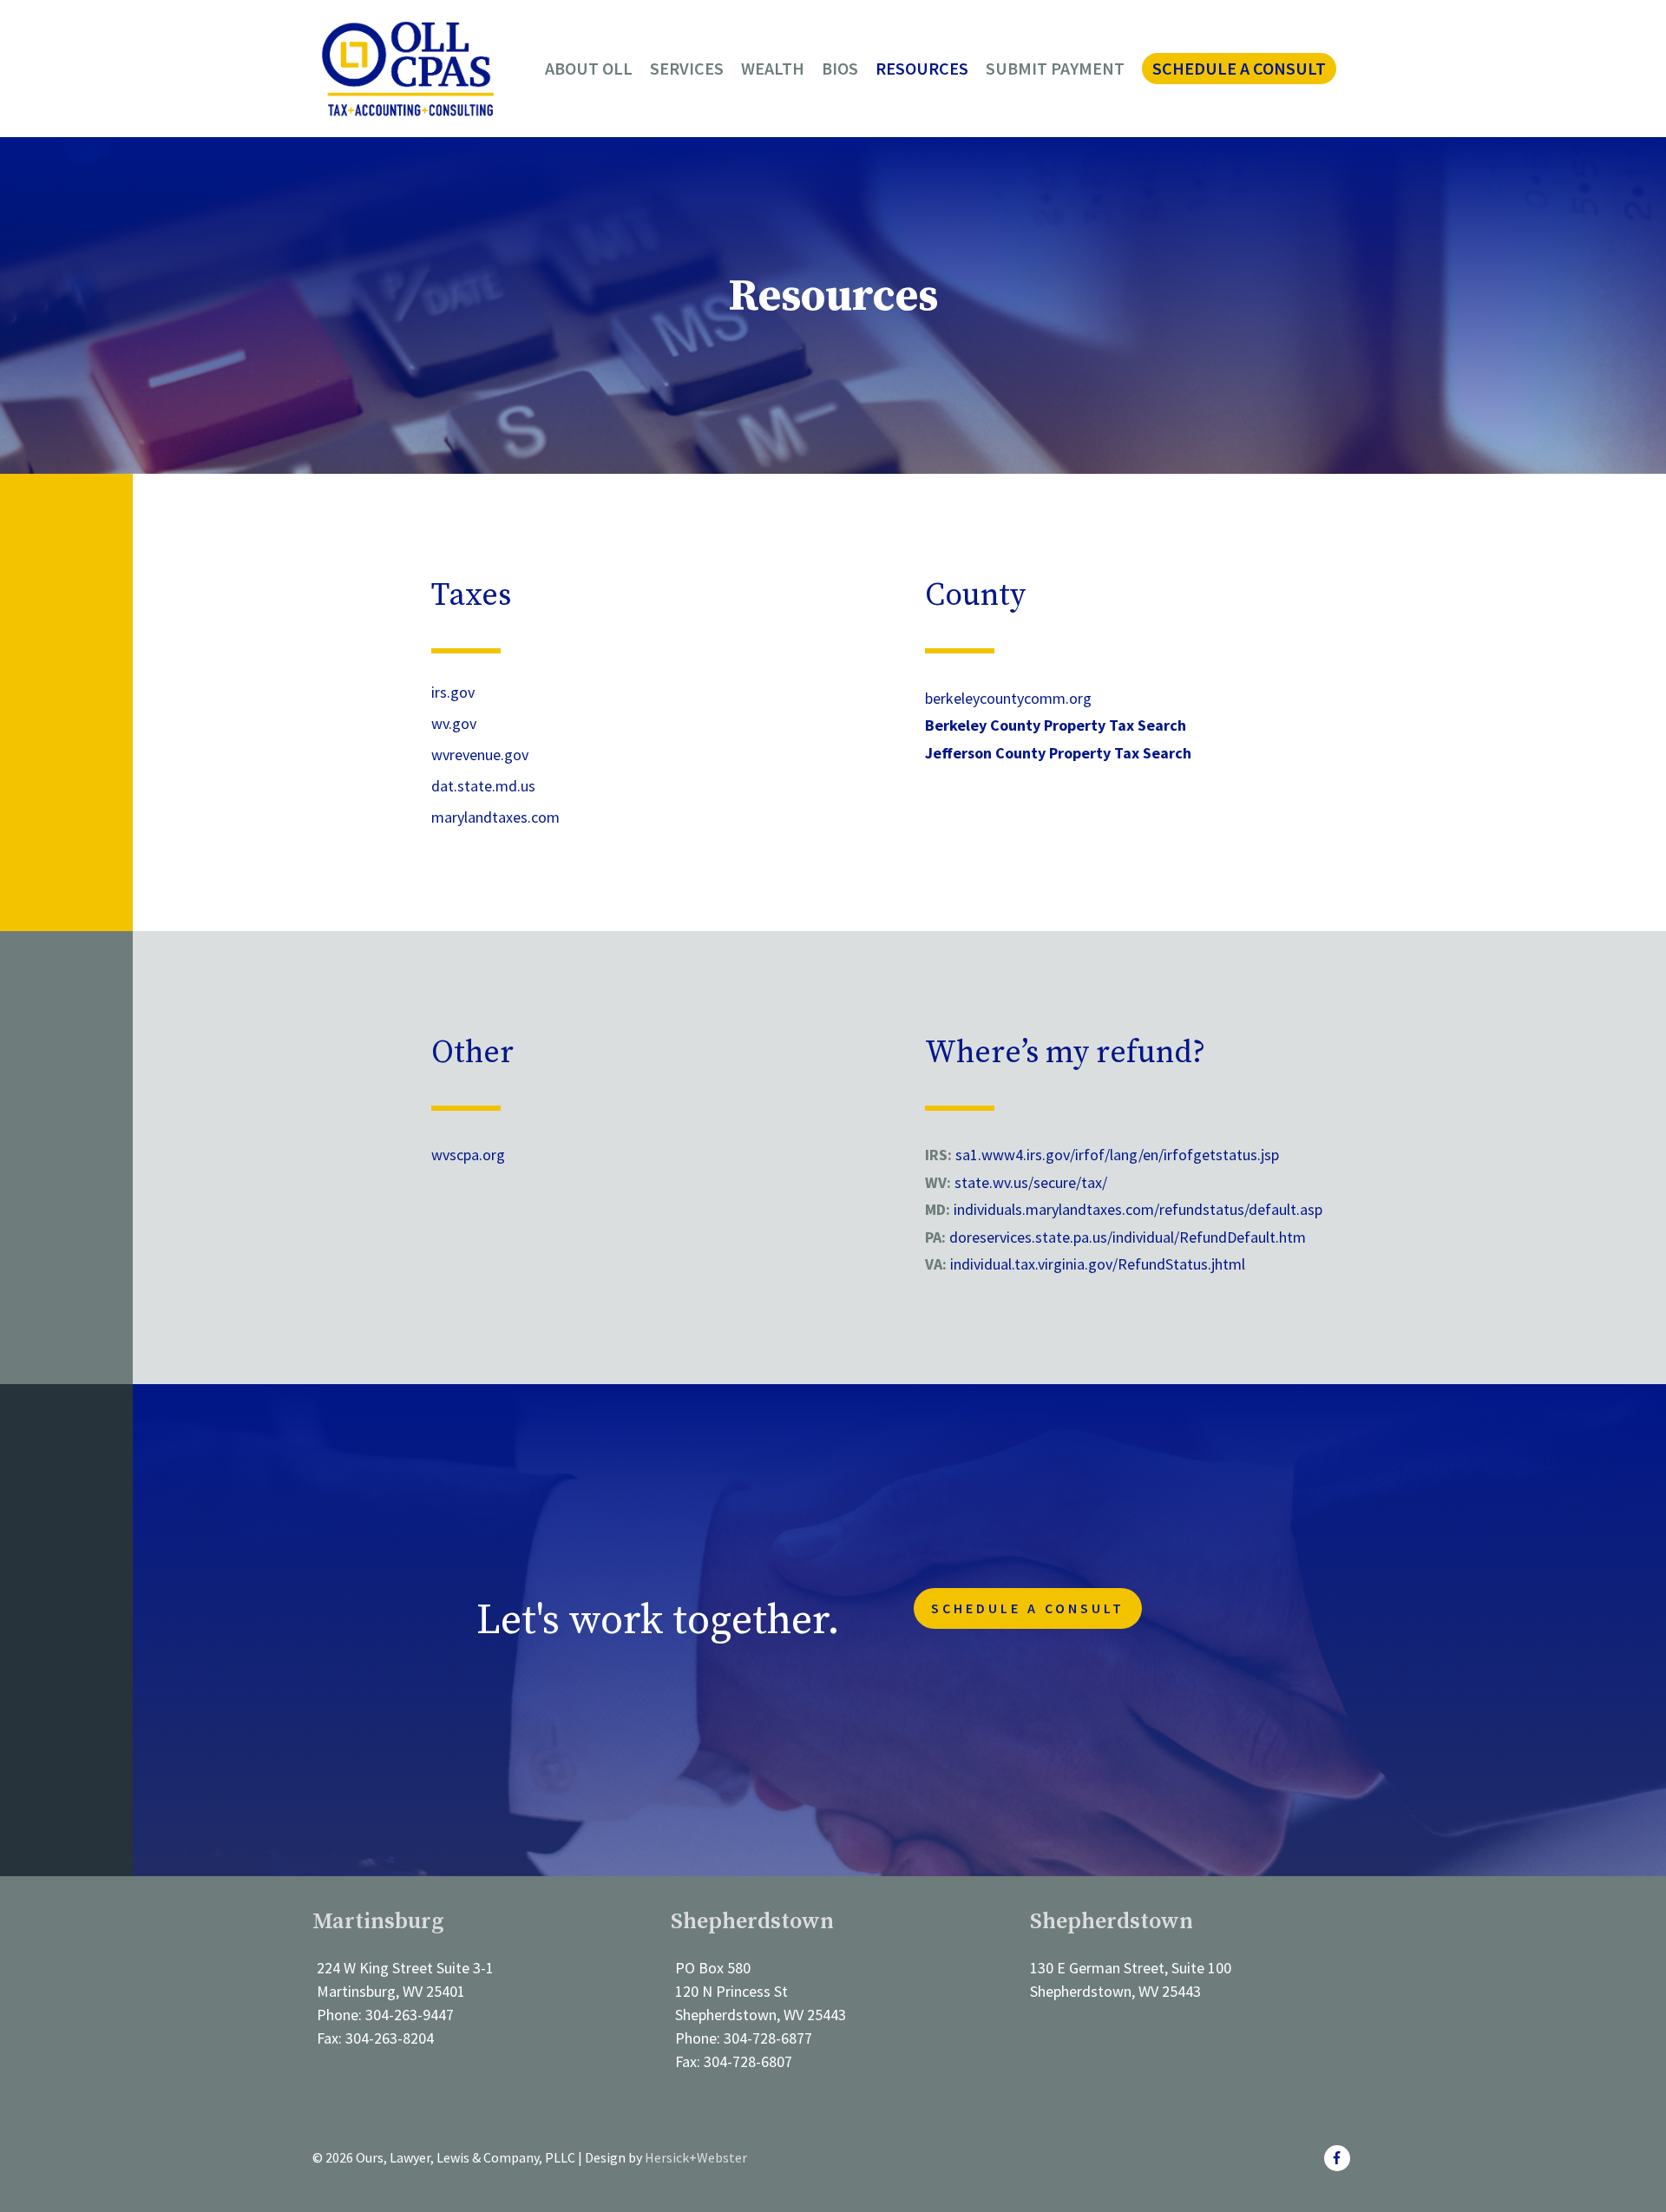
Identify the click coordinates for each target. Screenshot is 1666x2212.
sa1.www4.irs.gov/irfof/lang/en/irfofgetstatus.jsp (1117, 1155)
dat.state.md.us (483, 786)
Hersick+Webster (696, 2157)
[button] (1239, 69)
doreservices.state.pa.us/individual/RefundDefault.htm (1128, 1237)
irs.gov (453, 692)
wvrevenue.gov (480, 755)
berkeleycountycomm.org (1008, 698)
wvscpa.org (468, 1155)
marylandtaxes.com (495, 817)
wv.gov (454, 723)
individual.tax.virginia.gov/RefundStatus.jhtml (1098, 1264)
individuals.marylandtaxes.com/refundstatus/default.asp (1136, 1209)
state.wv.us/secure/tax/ (1031, 1182)
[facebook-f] (1339, 2158)
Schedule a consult (1028, 1608)
